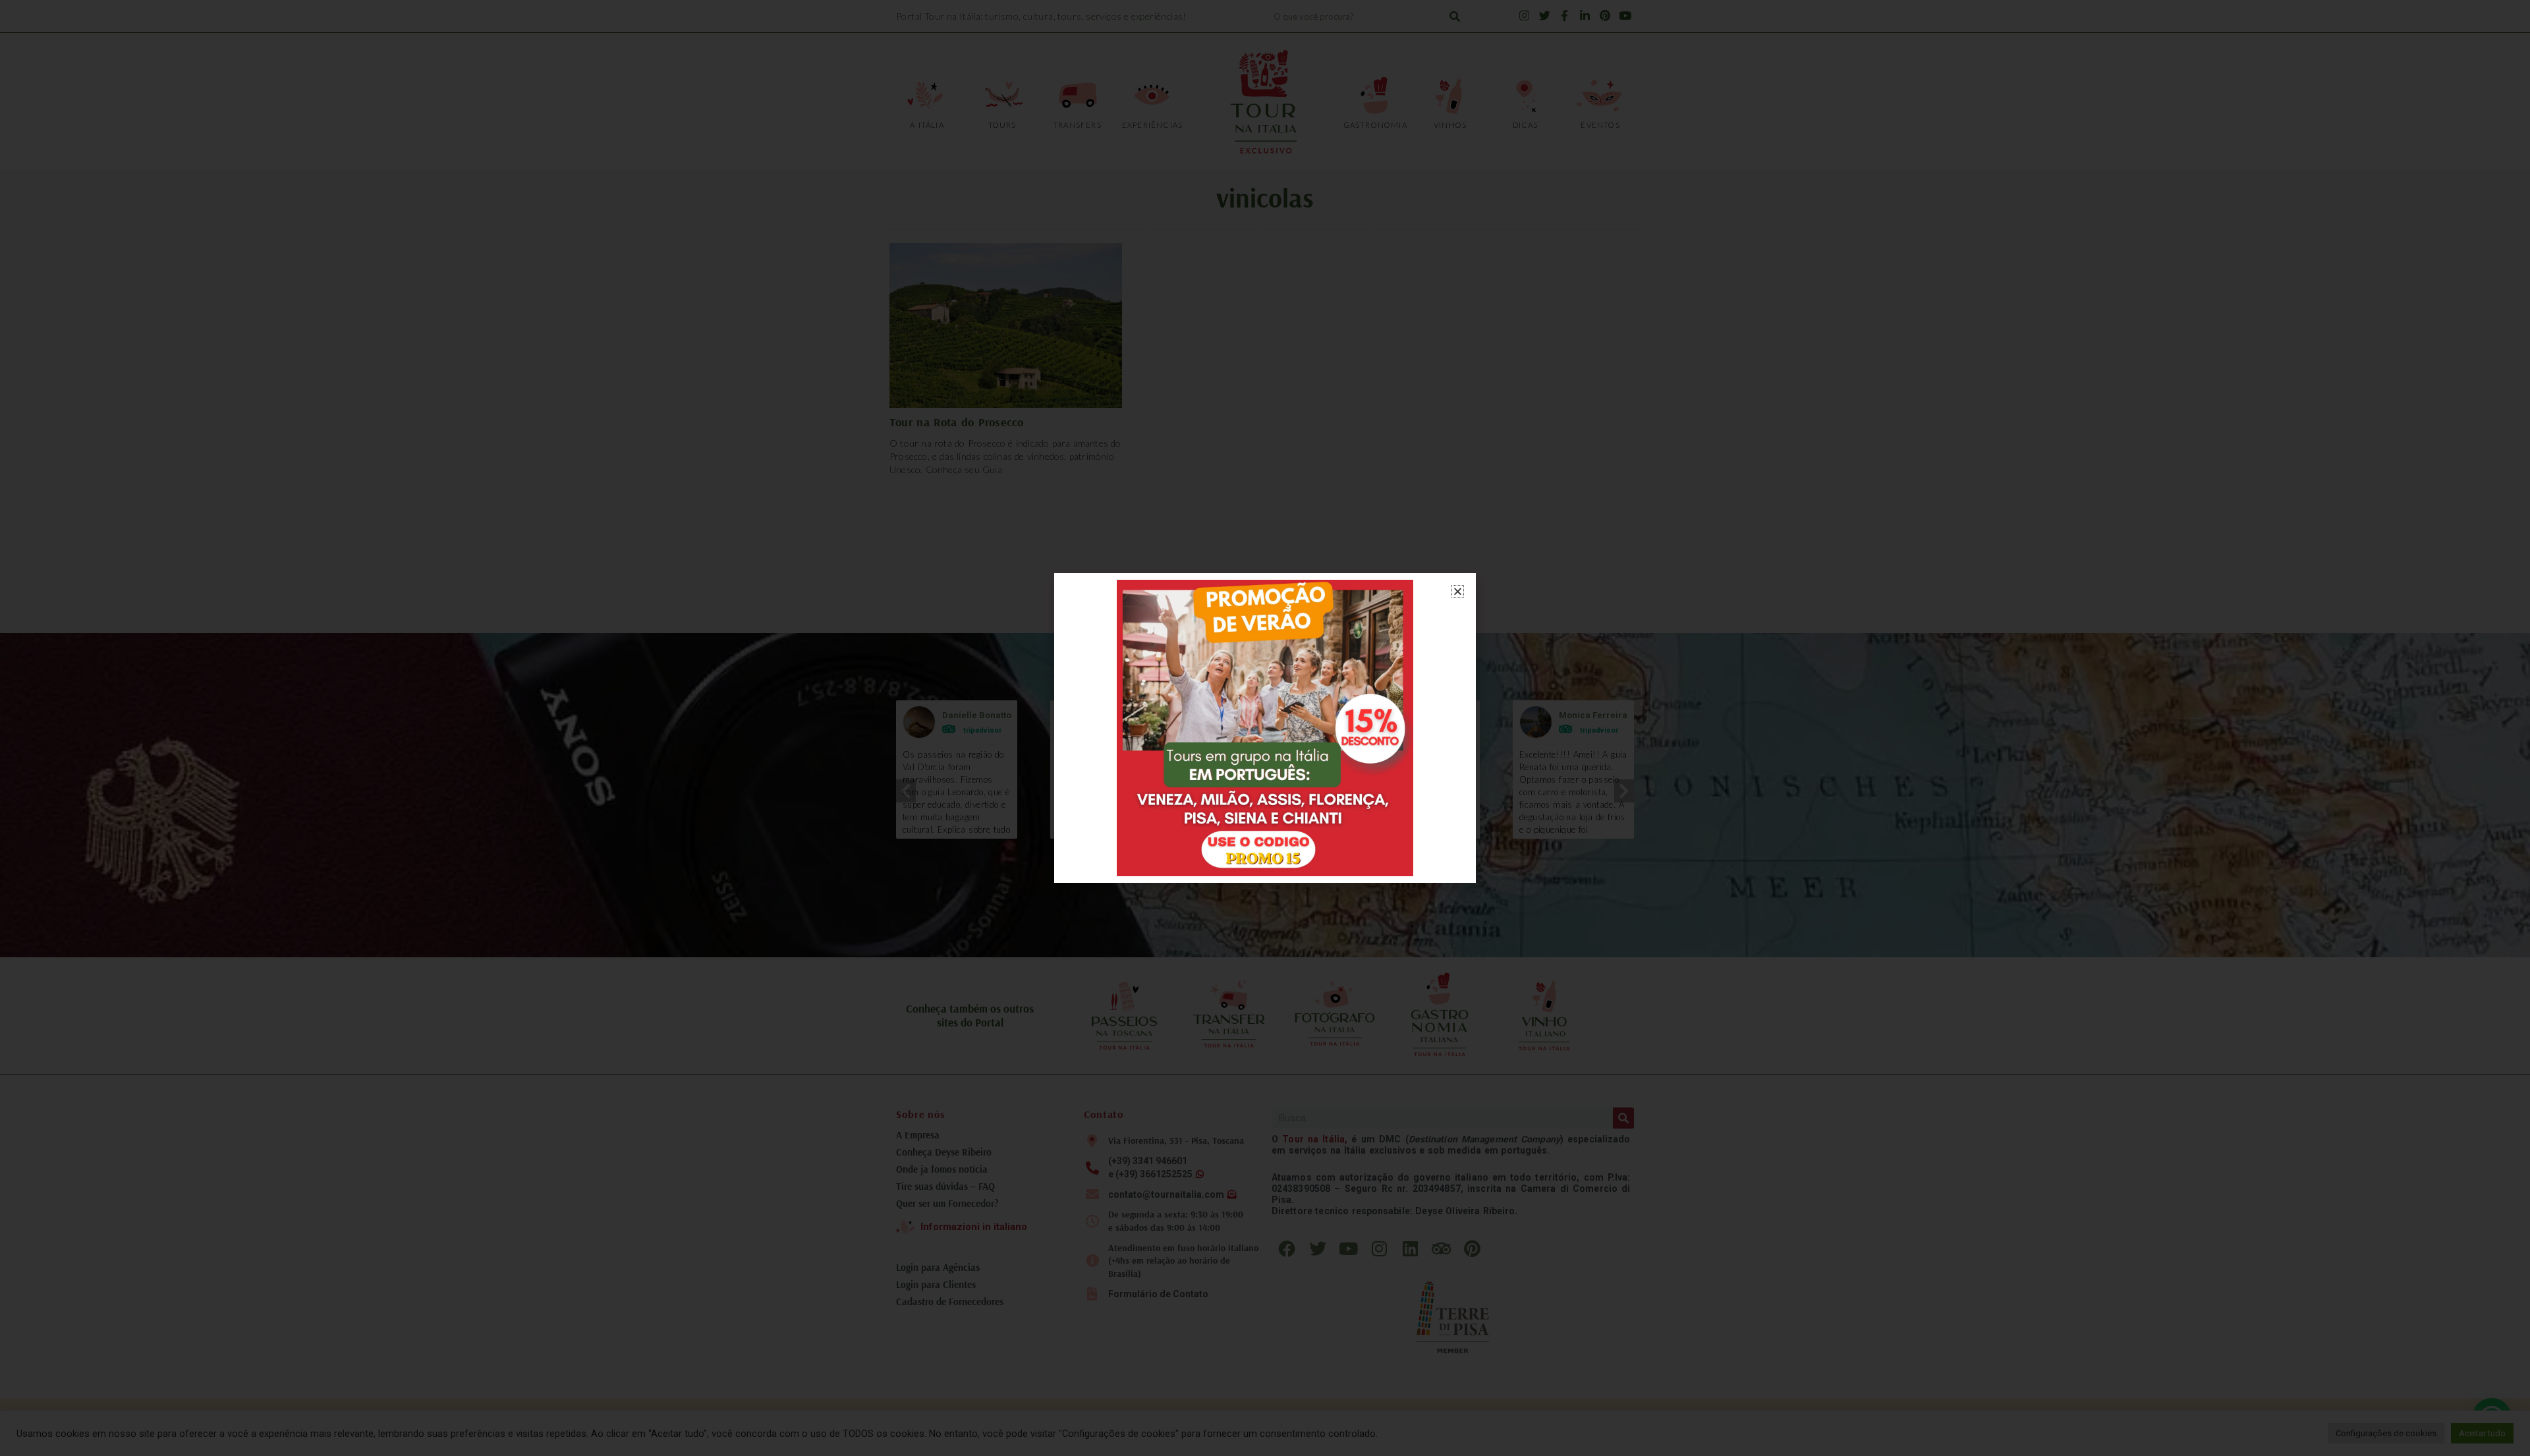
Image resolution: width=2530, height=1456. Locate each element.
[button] (1458, 591)
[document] (1265, 728)
